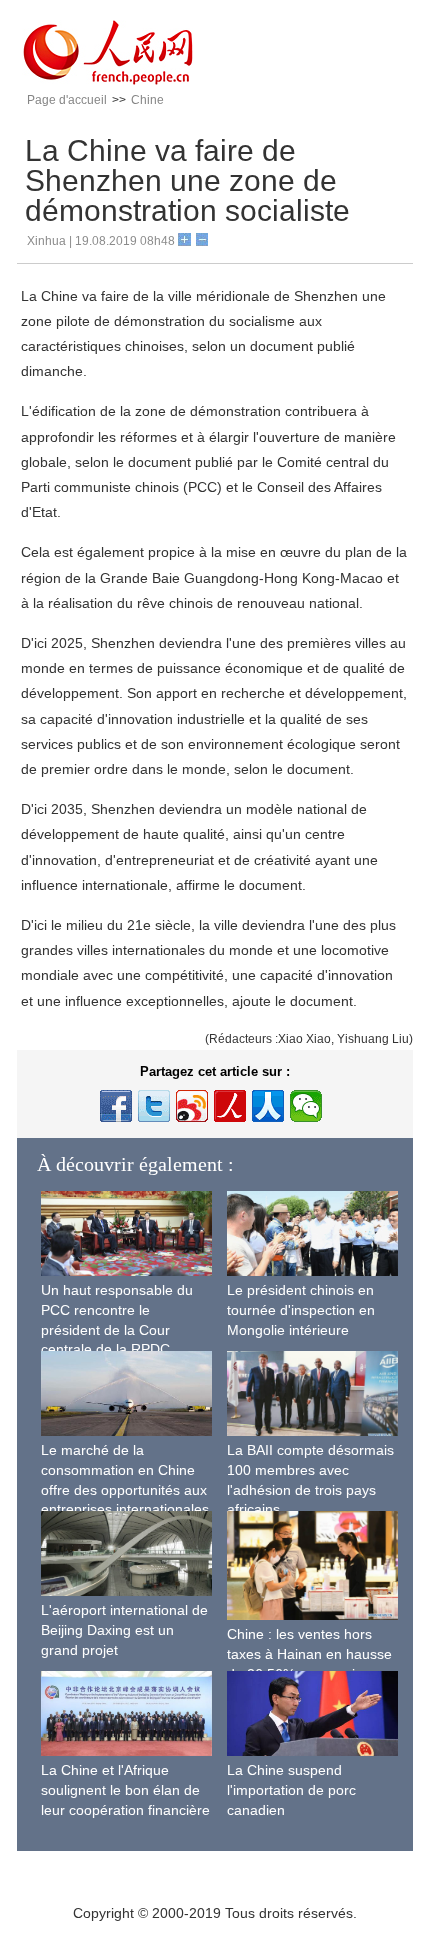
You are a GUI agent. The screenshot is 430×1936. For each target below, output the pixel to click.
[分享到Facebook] (116, 1106)
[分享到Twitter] (154, 1106)
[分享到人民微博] (230, 1106)
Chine (147, 100)
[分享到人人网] (268, 1106)
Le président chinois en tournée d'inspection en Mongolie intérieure (301, 1309)
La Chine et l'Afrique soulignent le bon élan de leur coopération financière (125, 1789)
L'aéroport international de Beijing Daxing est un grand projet (124, 1629)
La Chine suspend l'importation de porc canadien (291, 1789)
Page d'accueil (67, 100)
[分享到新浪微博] (192, 1106)
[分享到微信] (306, 1106)
